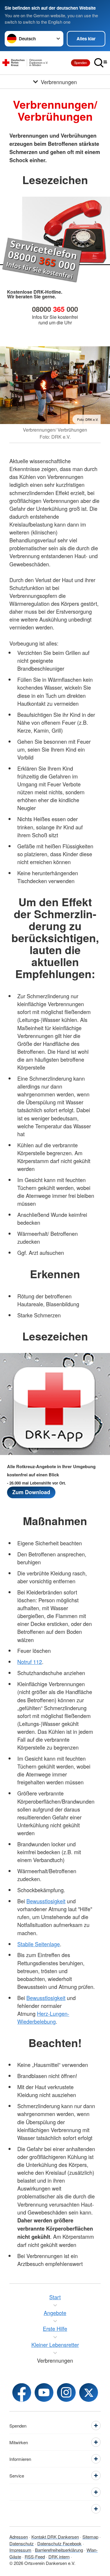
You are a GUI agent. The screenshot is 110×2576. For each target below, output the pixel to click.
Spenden (81, 63)
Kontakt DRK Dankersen (55, 2537)
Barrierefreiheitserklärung (59, 2550)
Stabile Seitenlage (39, 1944)
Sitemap (90, 2537)
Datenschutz (22, 2543)
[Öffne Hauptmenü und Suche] (101, 63)
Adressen (19, 2537)
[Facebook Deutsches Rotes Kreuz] (22, 2392)
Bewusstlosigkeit (46, 1901)
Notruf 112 (30, 1662)
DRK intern (59, 2557)
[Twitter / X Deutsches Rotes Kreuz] (89, 2392)
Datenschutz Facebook (59, 2543)
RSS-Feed (35, 2557)
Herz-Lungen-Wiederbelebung (43, 2017)
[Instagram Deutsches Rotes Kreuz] (66, 2392)
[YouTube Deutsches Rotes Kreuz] (44, 2392)
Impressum (20, 2550)
